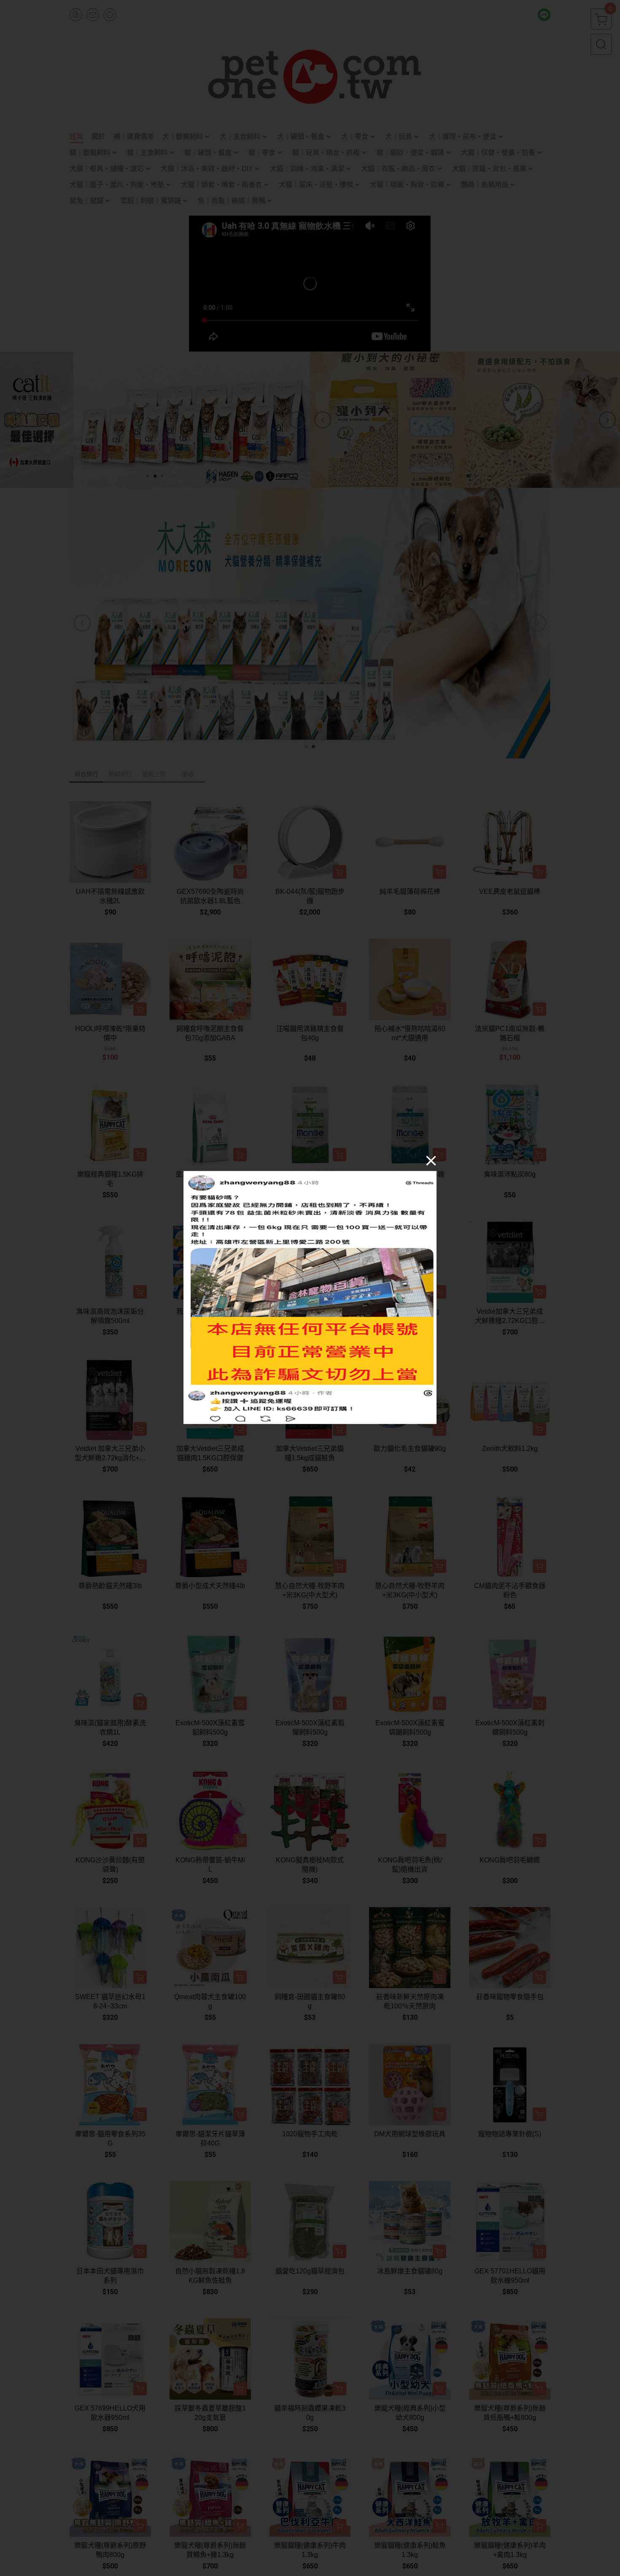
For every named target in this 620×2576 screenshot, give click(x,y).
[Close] (431, 1161)
